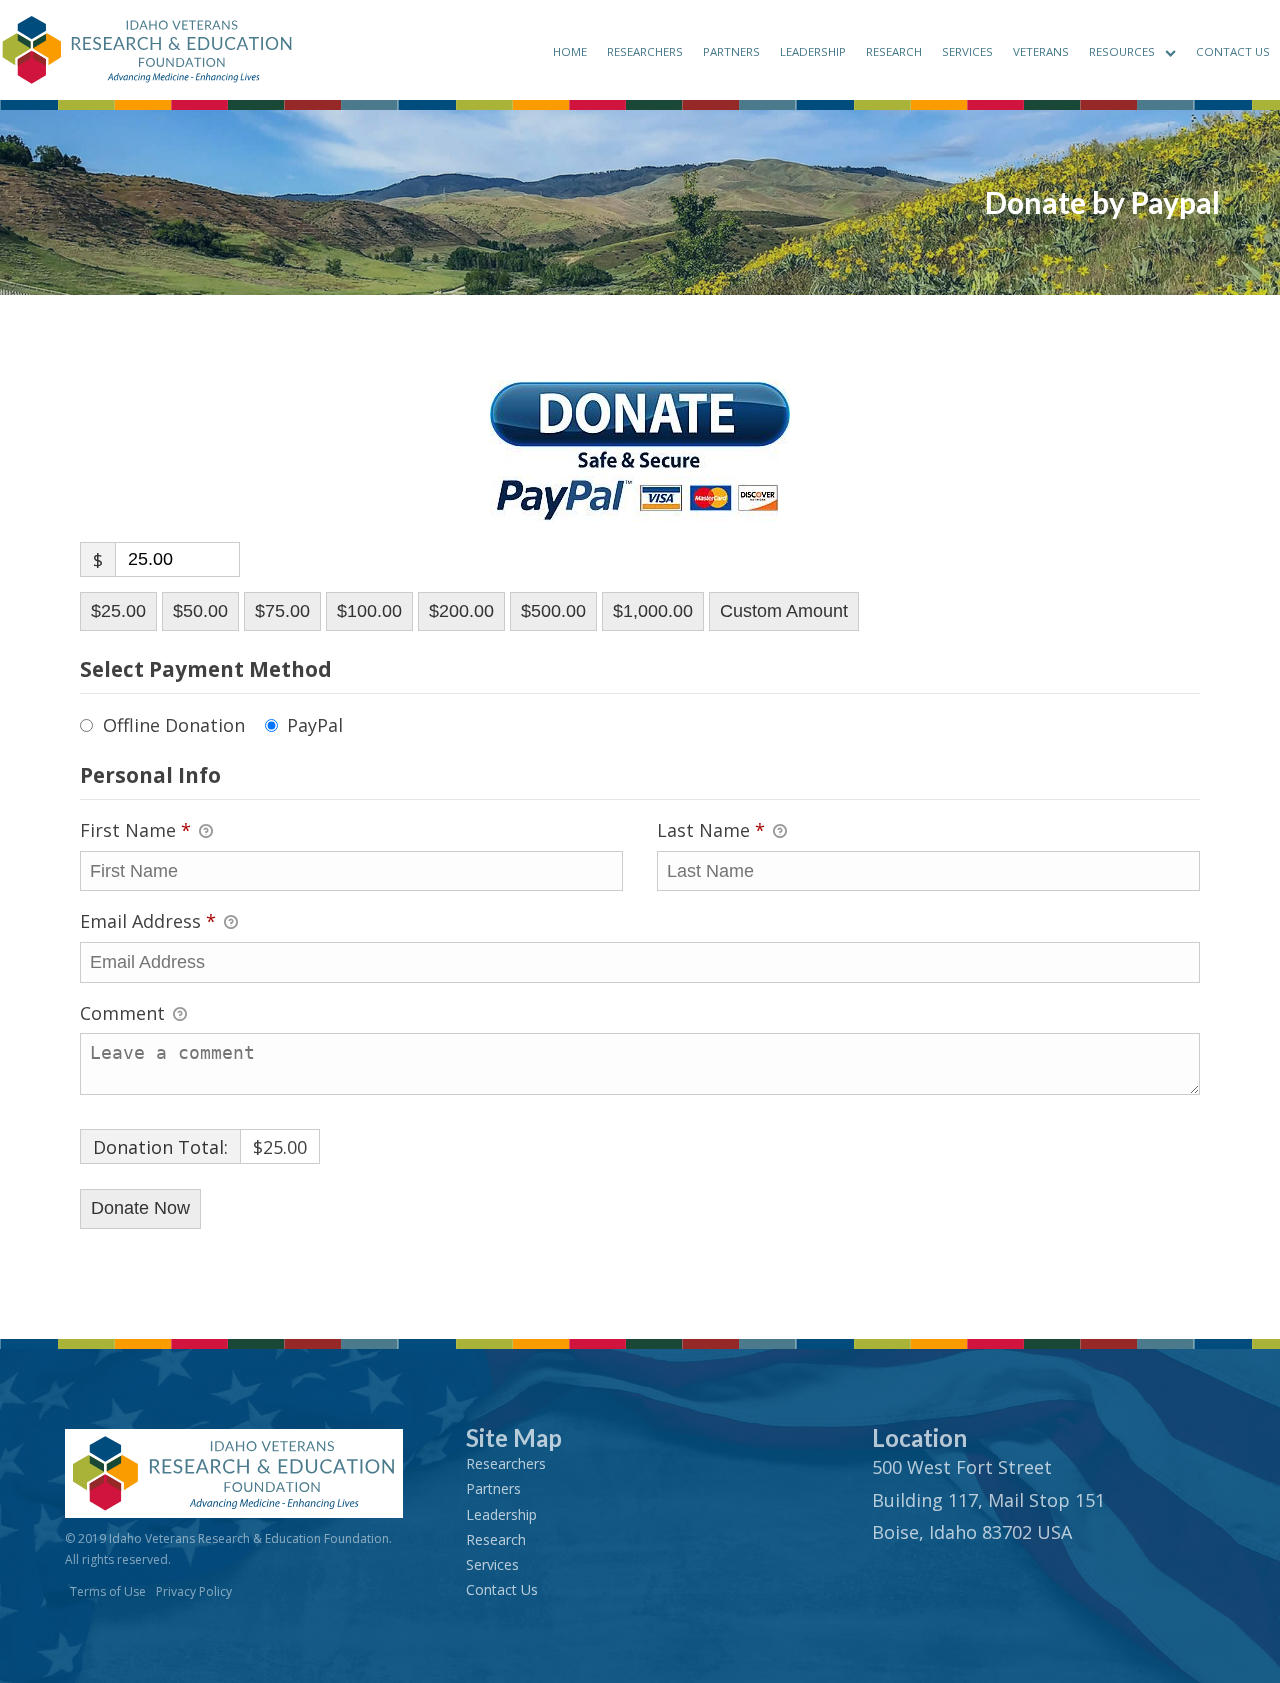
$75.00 (282, 611)
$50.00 (200, 611)
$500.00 (553, 611)
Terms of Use (108, 1591)
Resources (1122, 51)
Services (967, 51)
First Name (135, 830)
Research (894, 51)
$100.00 (369, 611)
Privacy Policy (194, 1591)
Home (570, 51)
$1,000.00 (653, 611)
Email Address (148, 921)
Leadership (813, 51)
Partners (731, 51)
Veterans (1041, 51)
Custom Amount (784, 611)
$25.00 (118, 611)
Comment (125, 1013)
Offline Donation (174, 725)
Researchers (645, 51)
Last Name (711, 830)
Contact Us (1233, 51)
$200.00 (461, 611)
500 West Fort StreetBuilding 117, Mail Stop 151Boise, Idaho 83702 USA (988, 1499)
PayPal (315, 725)
